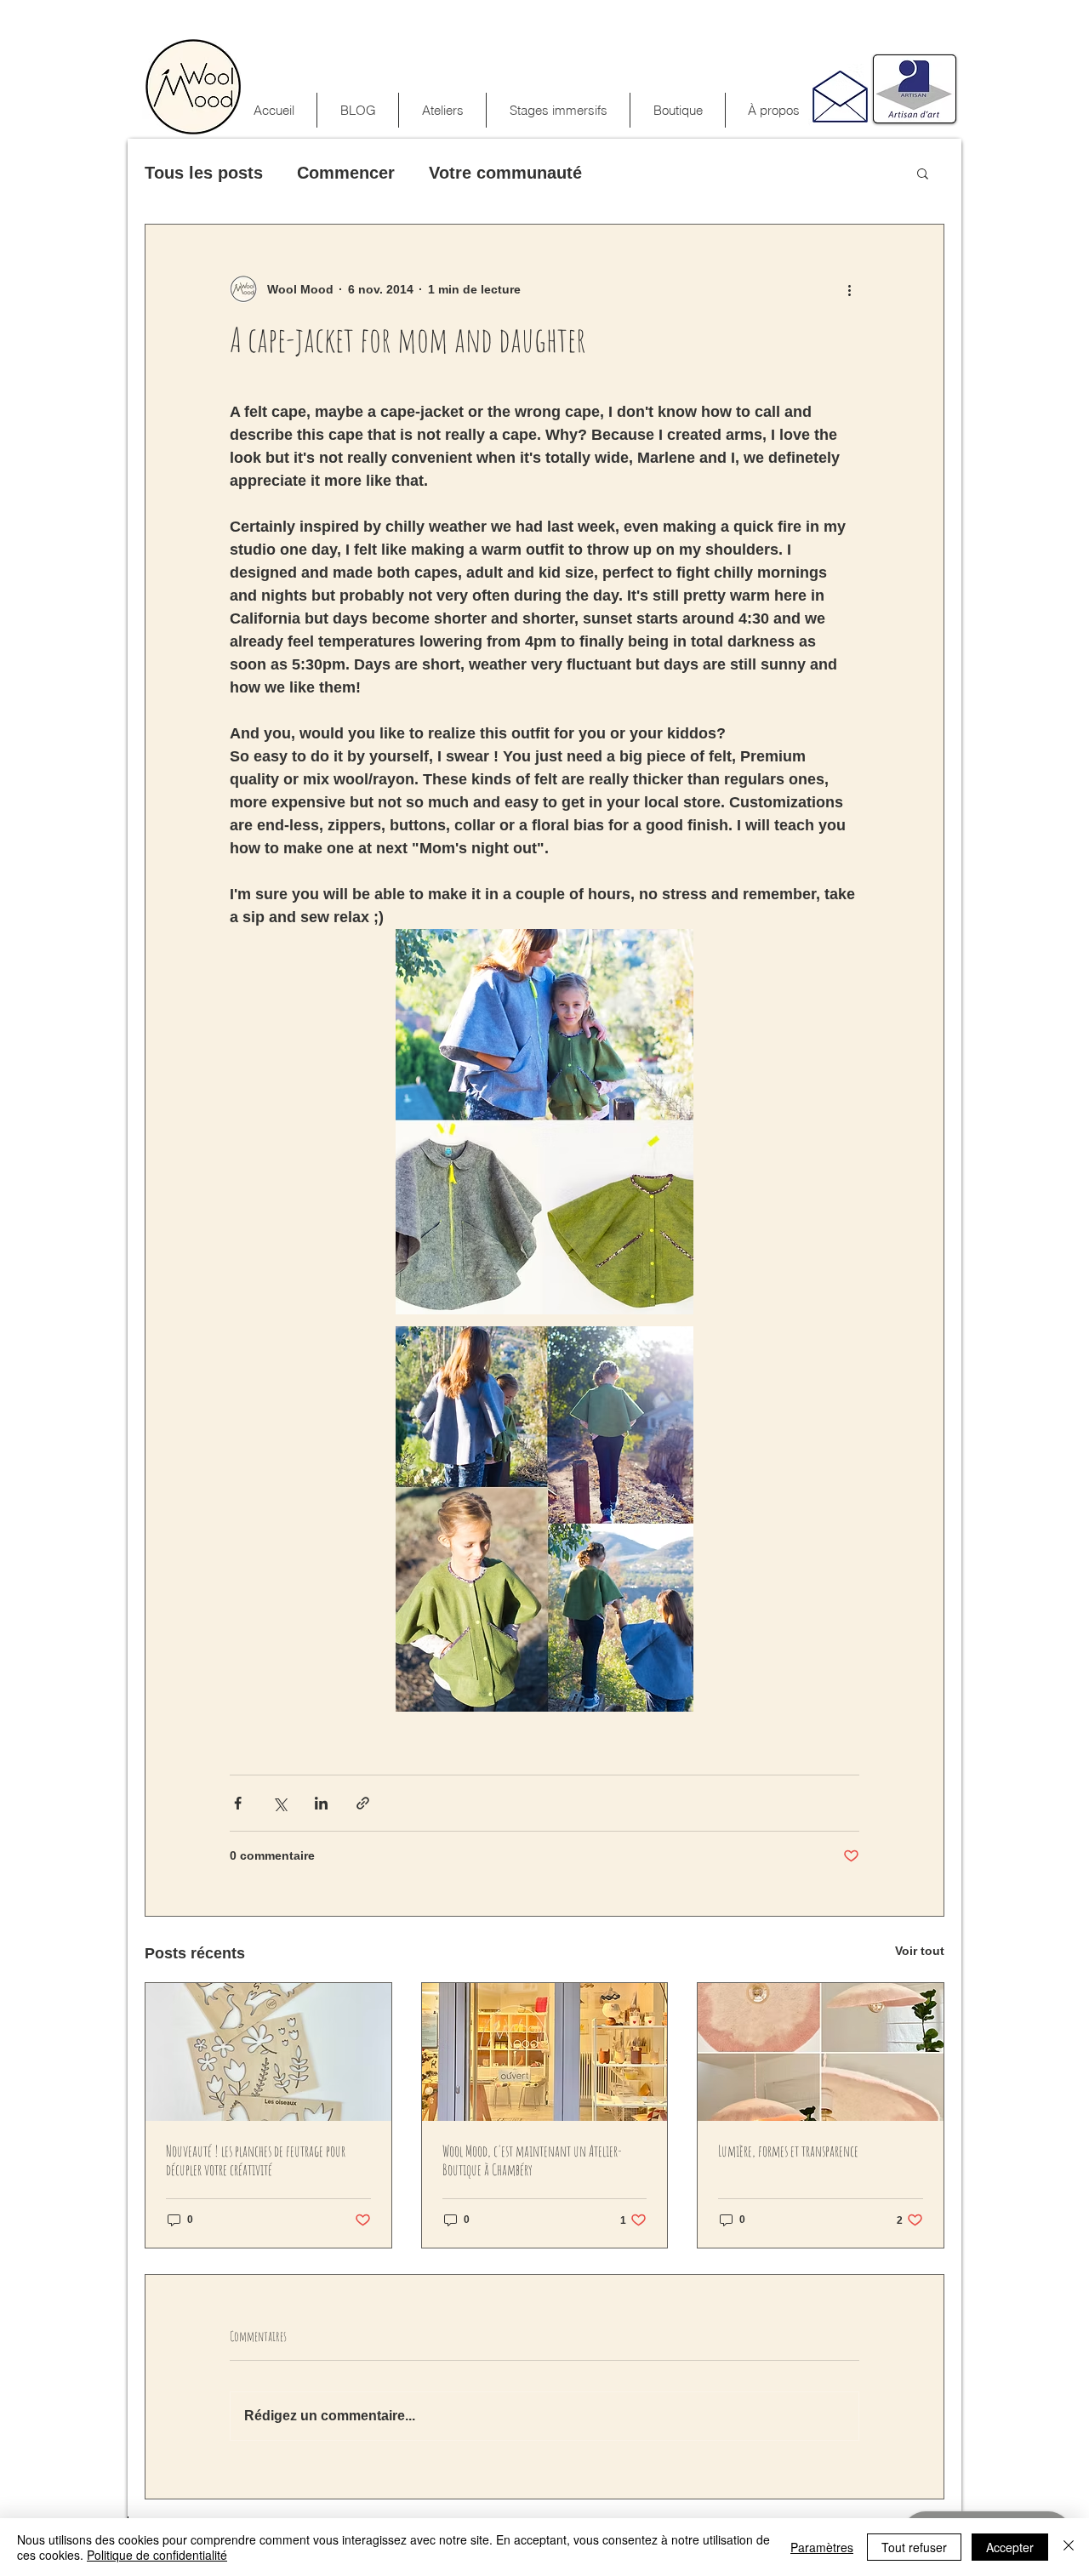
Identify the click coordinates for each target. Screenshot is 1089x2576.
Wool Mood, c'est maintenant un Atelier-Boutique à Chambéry (532, 2160)
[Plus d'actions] (849, 289)
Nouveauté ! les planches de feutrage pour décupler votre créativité (256, 2160)
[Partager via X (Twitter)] (279, 1803)
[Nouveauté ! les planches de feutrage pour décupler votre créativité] (268, 2052)
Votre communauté (505, 173)
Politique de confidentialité (157, 2555)
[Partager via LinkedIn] (321, 1803)
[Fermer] (1069, 2547)
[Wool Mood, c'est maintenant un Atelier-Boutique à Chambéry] (545, 2052)
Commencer (346, 173)
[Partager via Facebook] (238, 1803)
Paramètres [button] (822, 2547)
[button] (558, 110)
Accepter (1010, 2547)
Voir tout (920, 1951)
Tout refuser (914, 2547)
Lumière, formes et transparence (788, 2151)
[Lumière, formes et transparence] (821, 2052)
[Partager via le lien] (363, 1803)
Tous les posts (204, 173)
